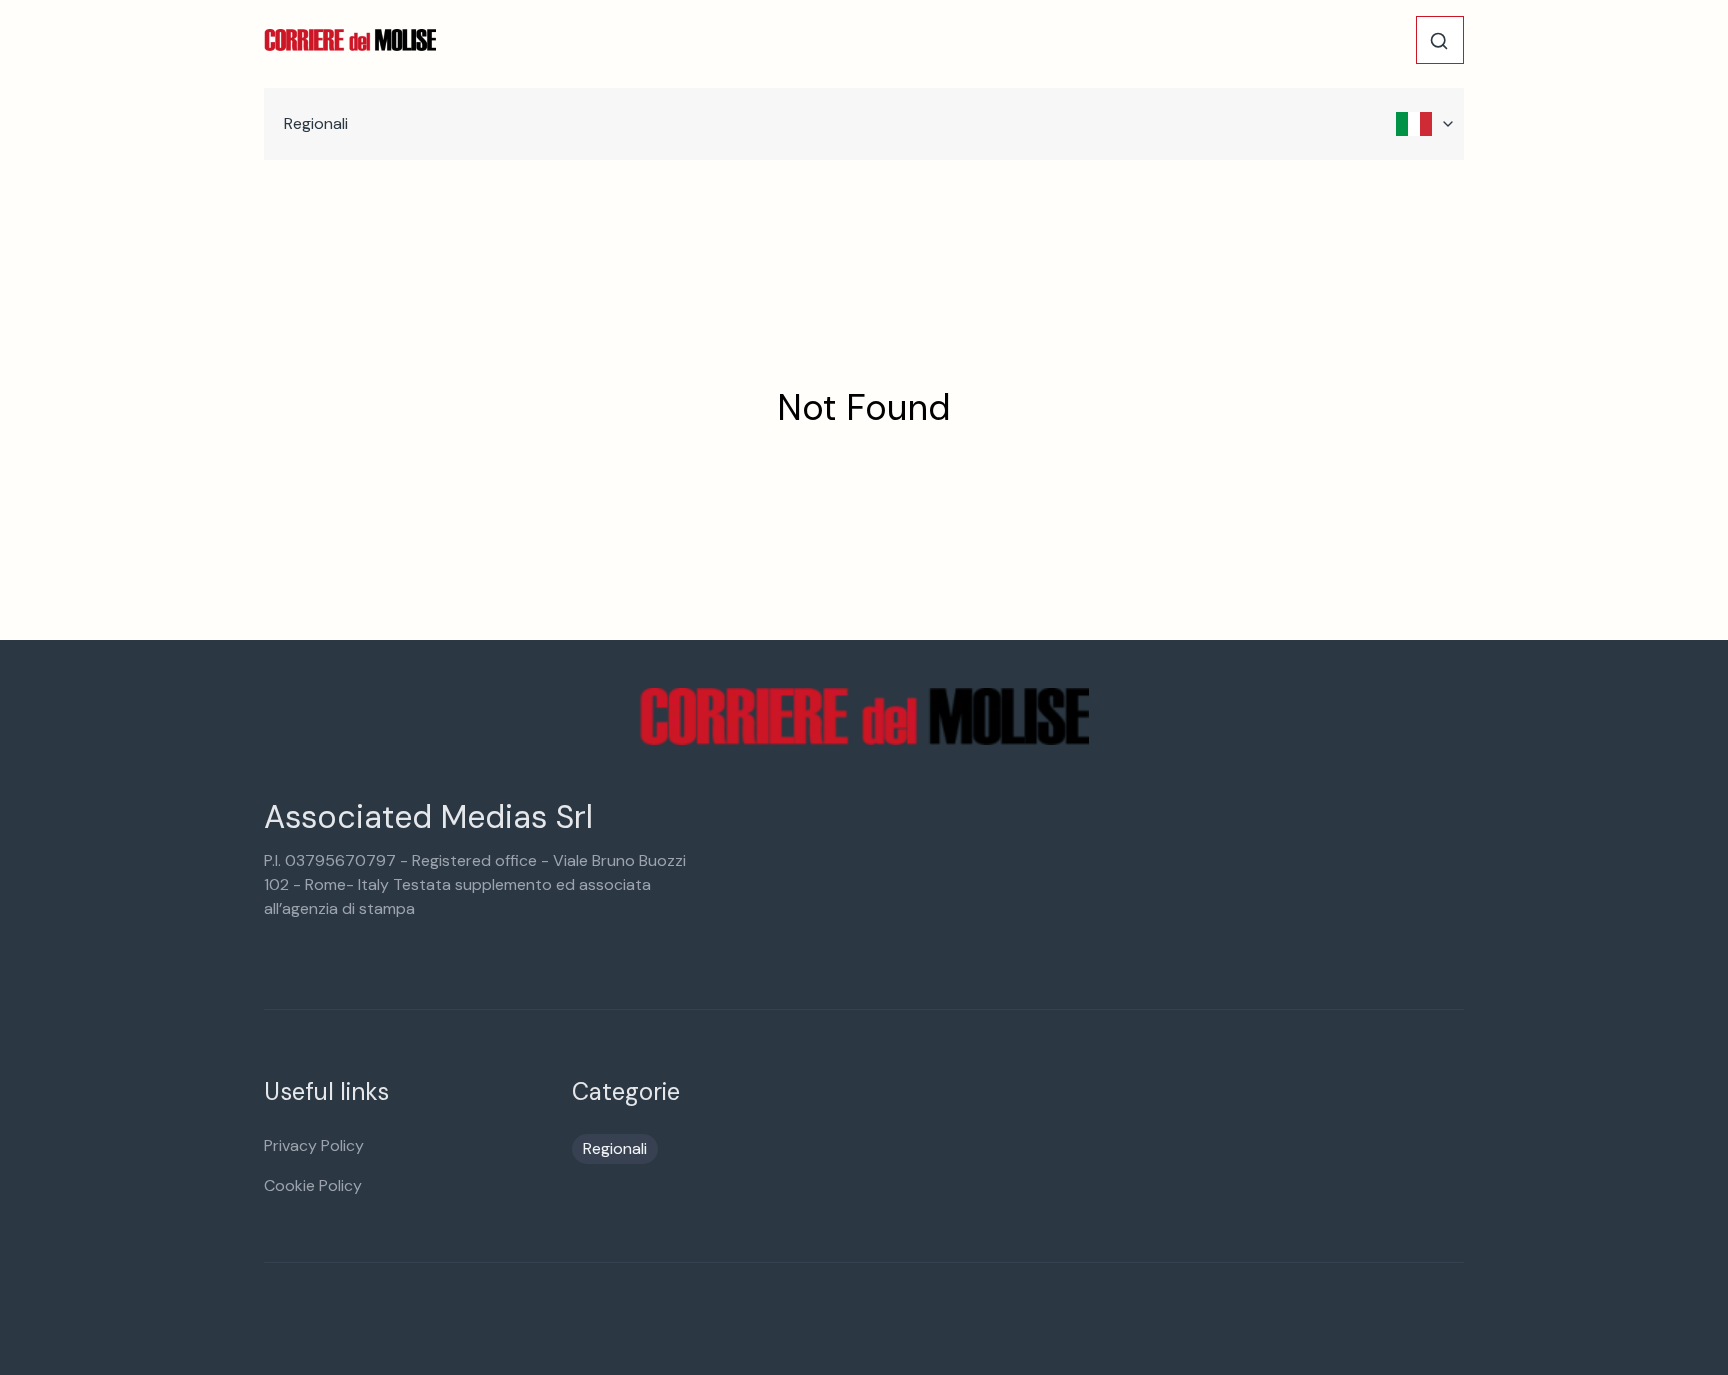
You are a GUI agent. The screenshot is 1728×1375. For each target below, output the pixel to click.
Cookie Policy (313, 1185)
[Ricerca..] (1439, 41)
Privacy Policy (314, 1145)
